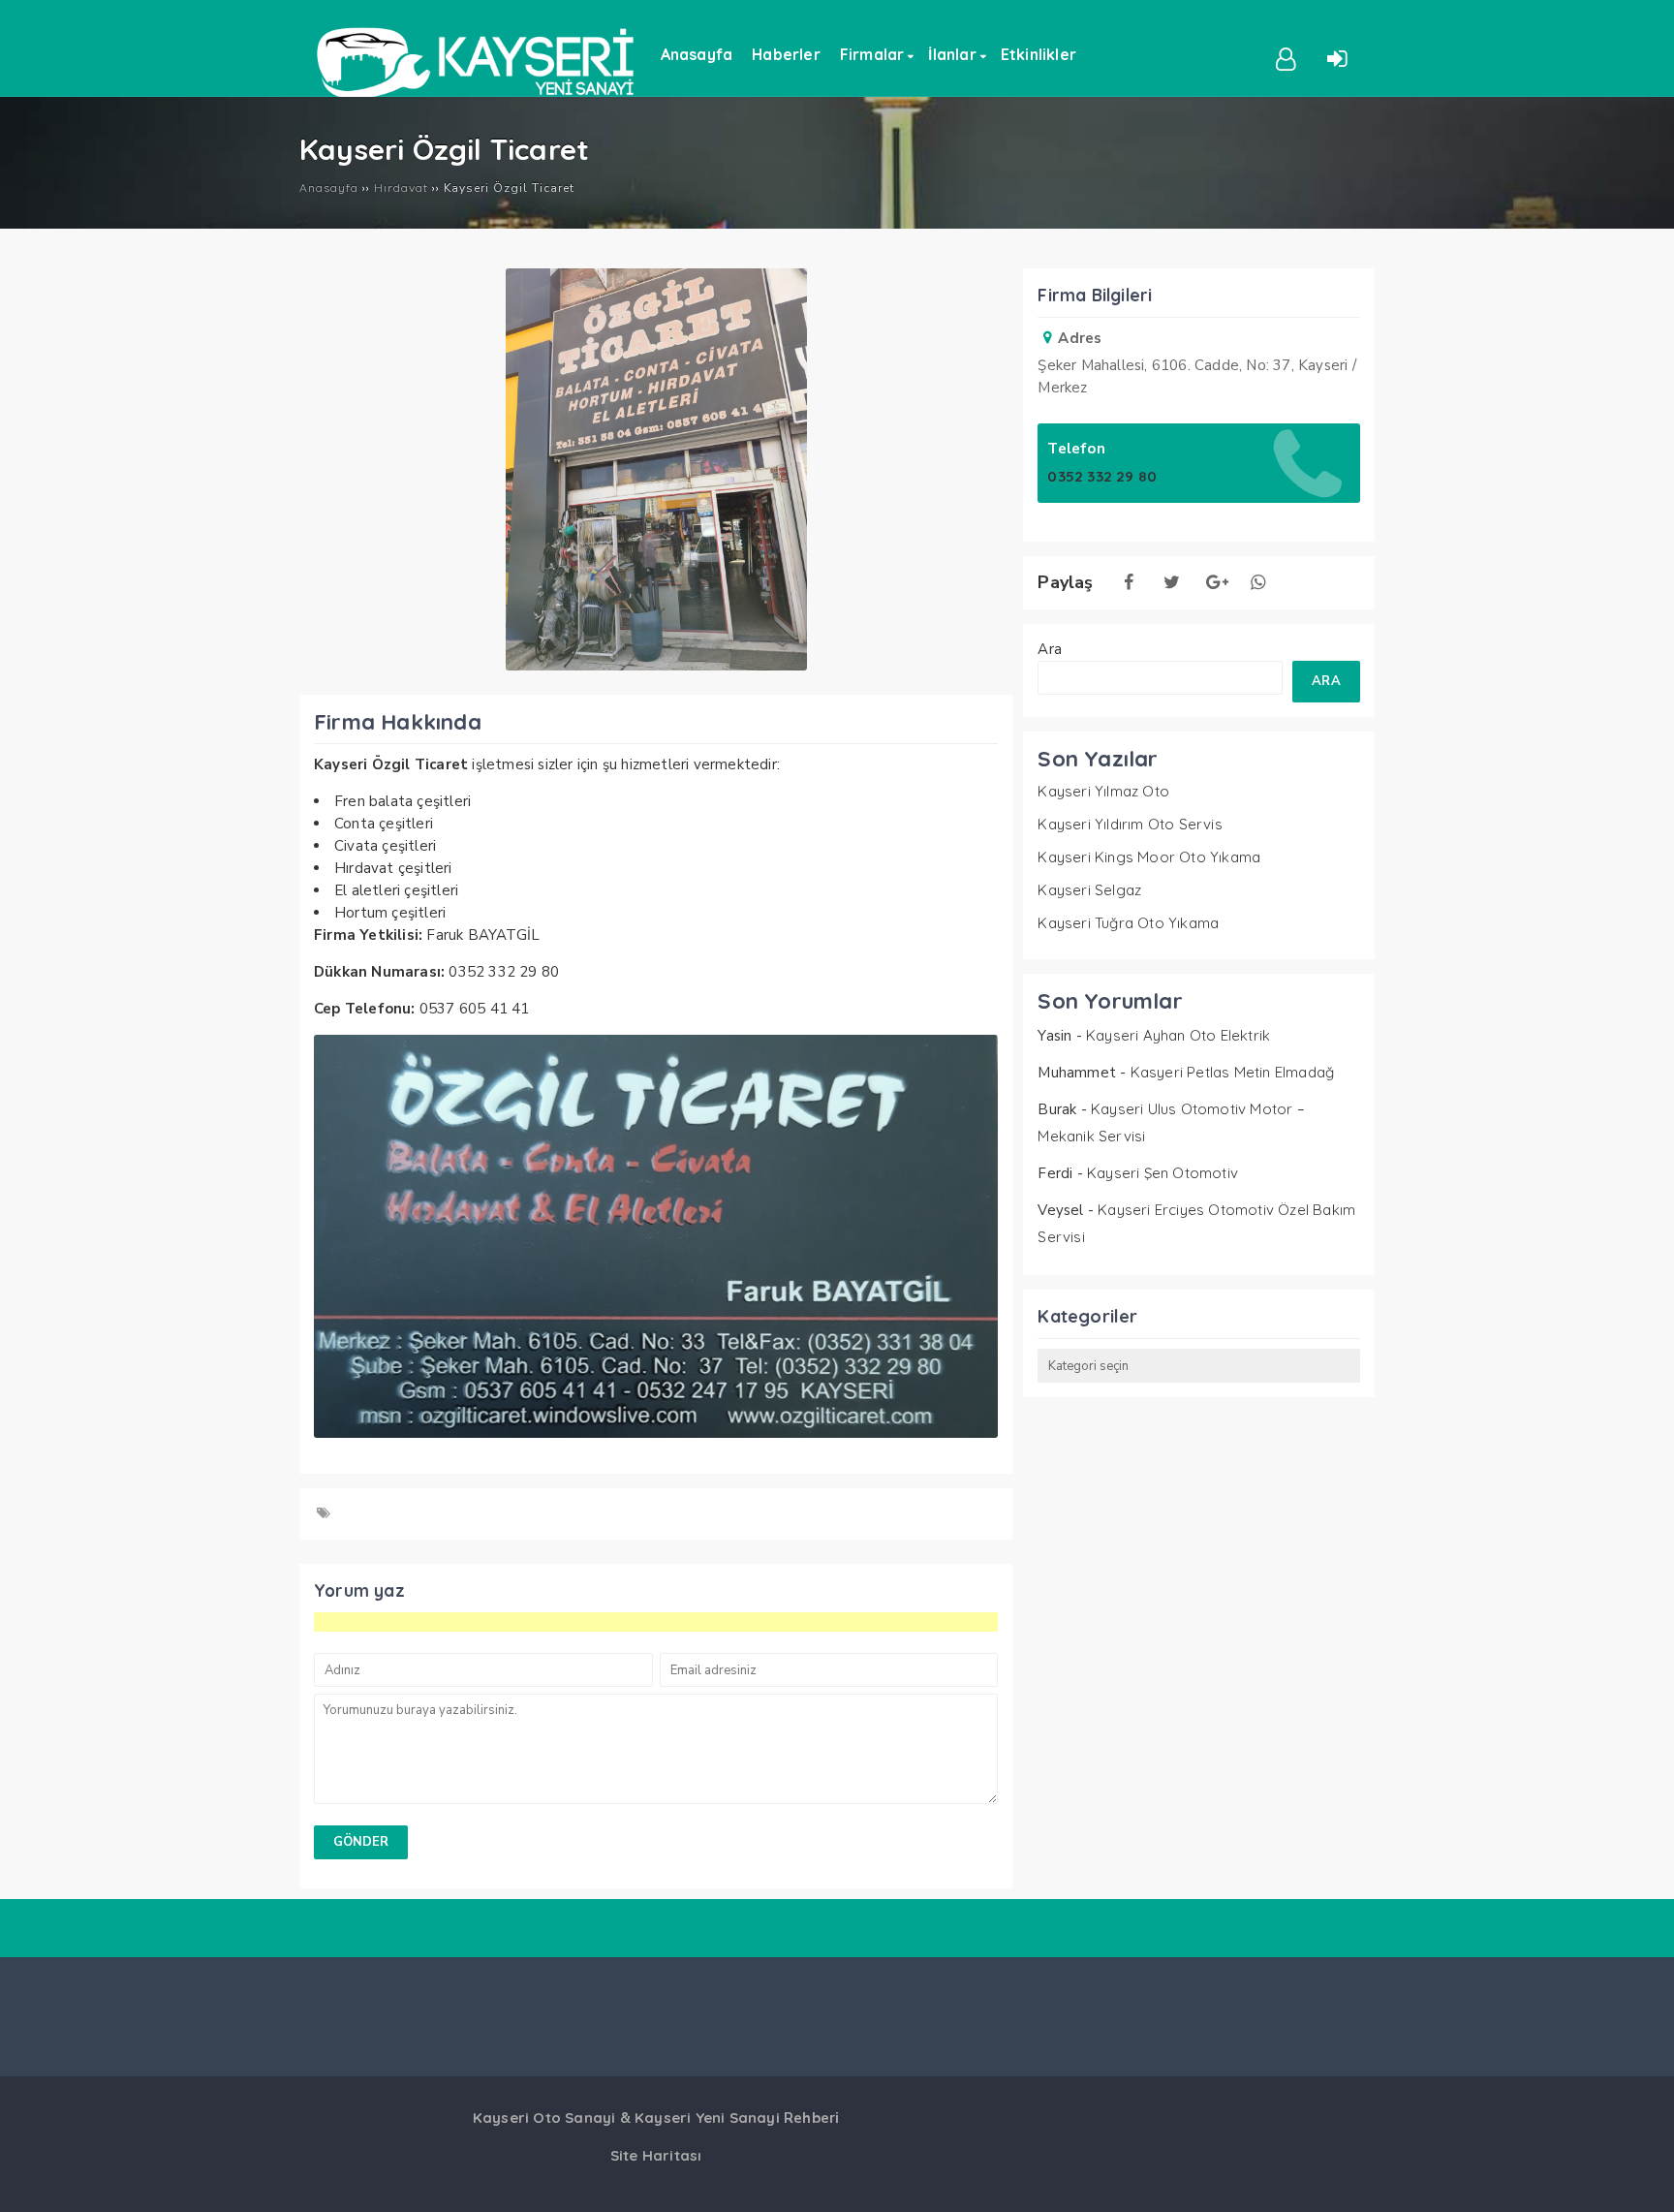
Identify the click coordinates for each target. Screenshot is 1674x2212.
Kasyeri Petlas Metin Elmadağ (1233, 1072)
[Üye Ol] (1286, 57)
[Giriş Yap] (1338, 57)
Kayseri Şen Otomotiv (1162, 1173)
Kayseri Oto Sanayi (544, 2118)
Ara (1050, 649)
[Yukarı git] (1640, 2178)
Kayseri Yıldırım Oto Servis (1130, 824)
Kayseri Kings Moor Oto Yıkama (1149, 857)
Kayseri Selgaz (1089, 890)
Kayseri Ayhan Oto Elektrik (1178, 1035)
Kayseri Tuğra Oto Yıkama (1128, 923)
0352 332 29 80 (1102, 476)
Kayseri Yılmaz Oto (1103, 791)
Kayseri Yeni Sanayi (707, 2118)
